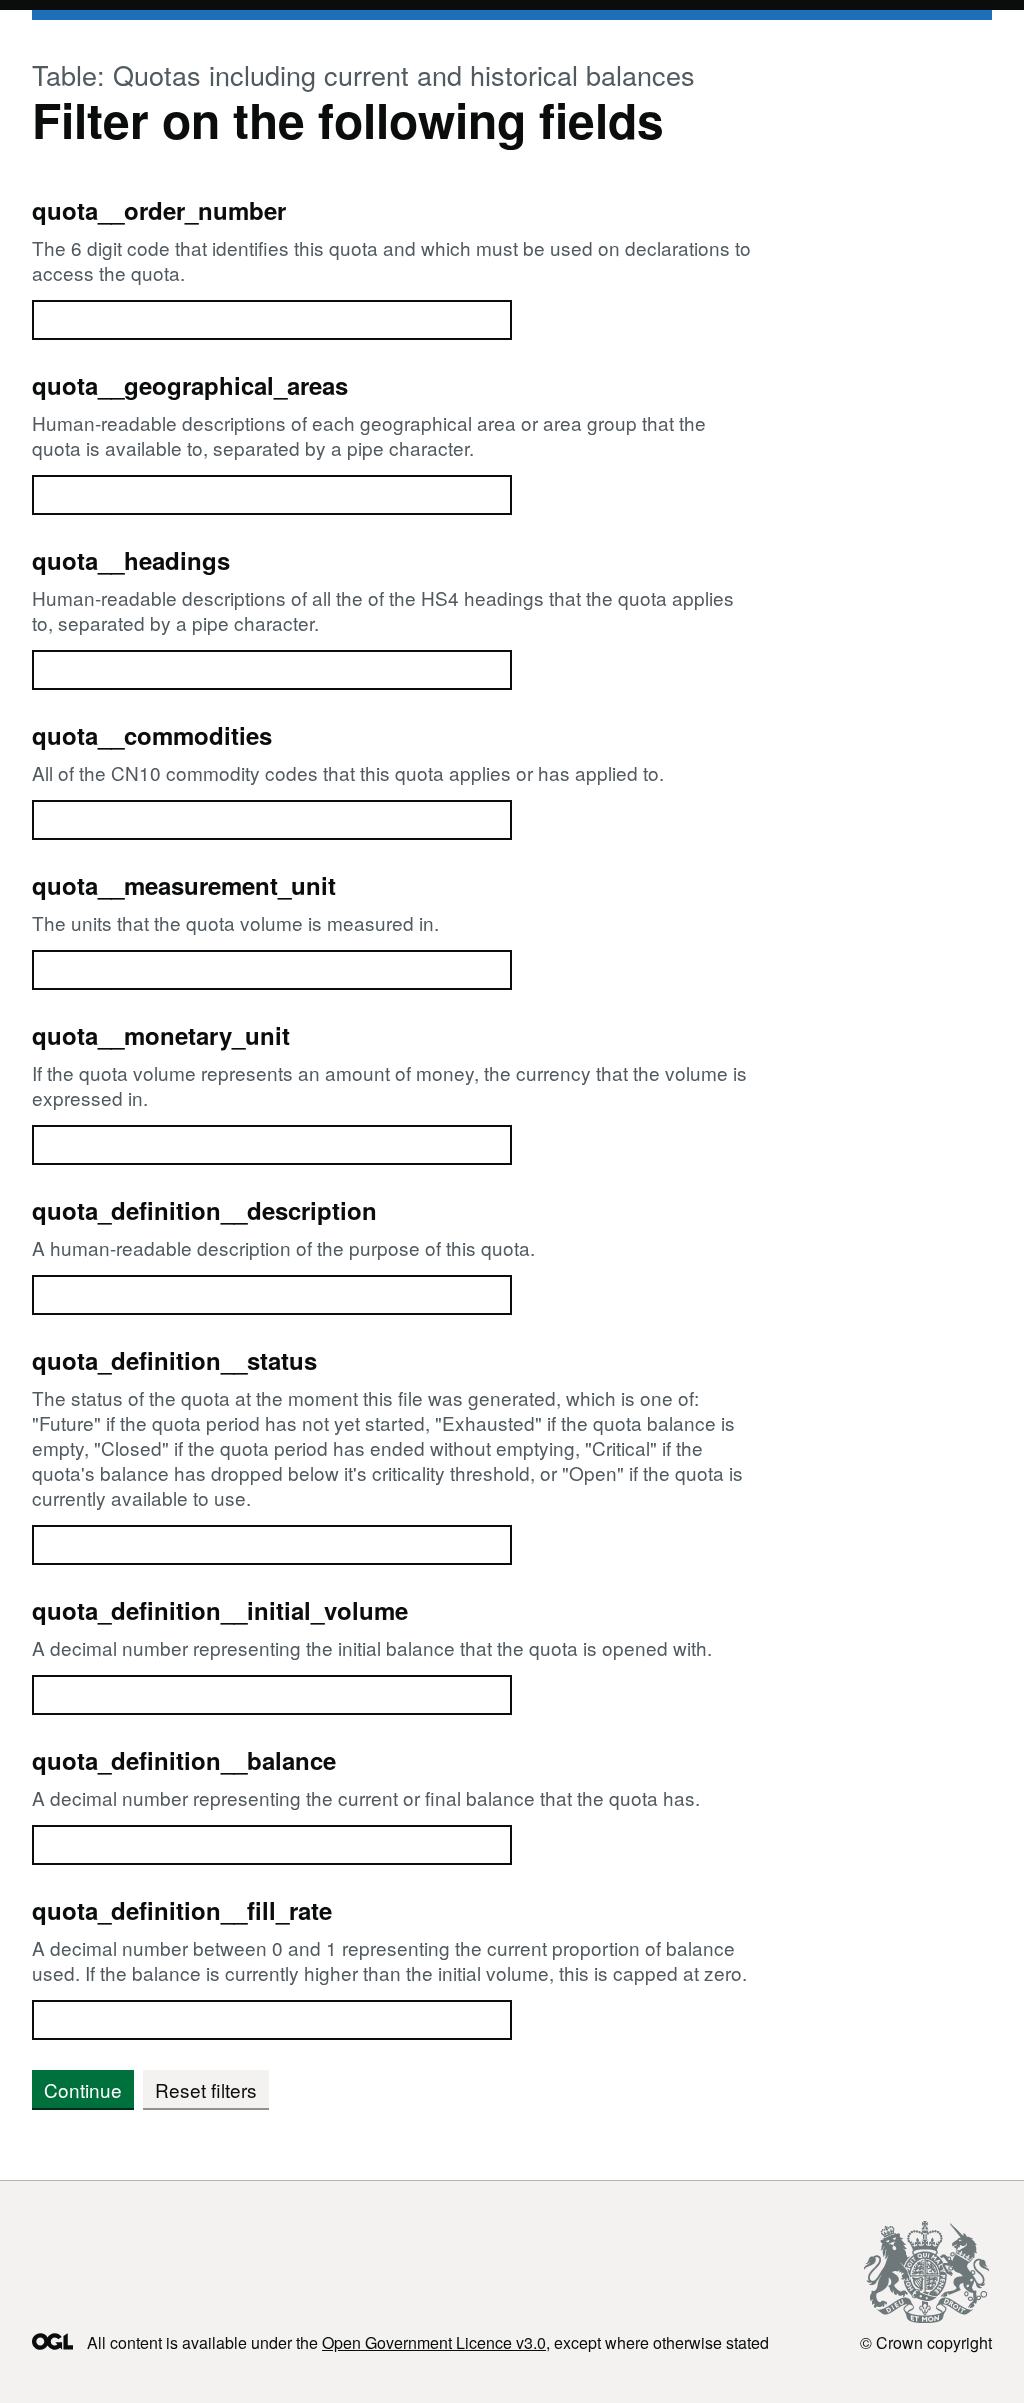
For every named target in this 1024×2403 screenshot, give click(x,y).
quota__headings (131, 560)
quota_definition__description (204, 1210)
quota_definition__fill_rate (182, 1910)
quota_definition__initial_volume (220, 1610)
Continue (83, 2089)
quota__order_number (159, 210)
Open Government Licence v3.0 (434, 2342)
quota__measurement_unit (184, 885)
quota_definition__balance (184, 1760)
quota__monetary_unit (161, 1035)
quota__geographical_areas (190, 385)
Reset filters (206, 2089)
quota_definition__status (174, 1360)
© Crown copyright (926, 2342)
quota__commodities (152, 735)
